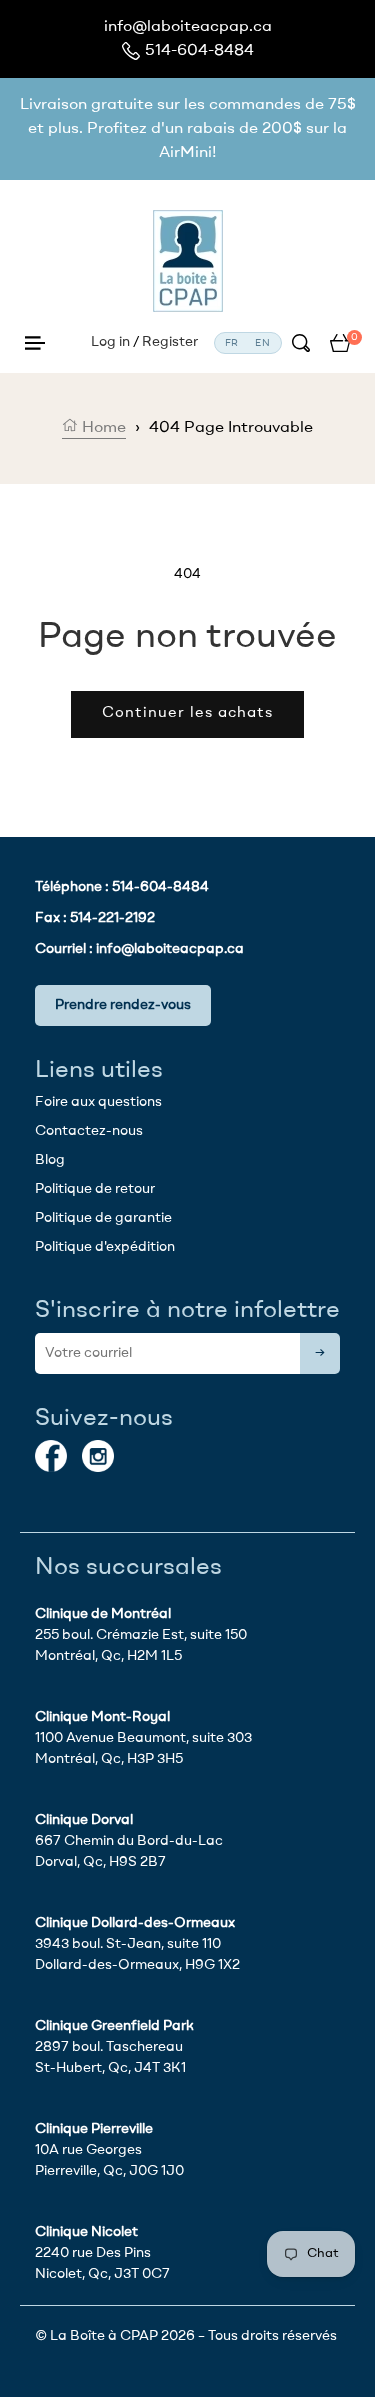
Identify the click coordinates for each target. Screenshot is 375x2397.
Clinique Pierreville (94, 2129)
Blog (50, 1160)
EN (263, 343)
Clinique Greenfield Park (114, 2026)
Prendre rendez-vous (123, 1005)
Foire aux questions (98, 1102)
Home (102, 428)
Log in (110, 342)
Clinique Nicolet (86, 2232)
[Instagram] (98, 1456)
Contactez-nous (89, 1131)
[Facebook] (51, 1456)
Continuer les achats (187, 713)
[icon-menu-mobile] (35, 342)
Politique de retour (95, 1189)
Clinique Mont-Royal (102, 1717)
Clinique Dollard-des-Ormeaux (135, 1923)
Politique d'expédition (105, 1247)
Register (170, 342)
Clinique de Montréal (103, 1614)
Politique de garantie (103, 1218)
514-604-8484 (199, 51)
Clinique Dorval (84, 1820)
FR (232, 343)
